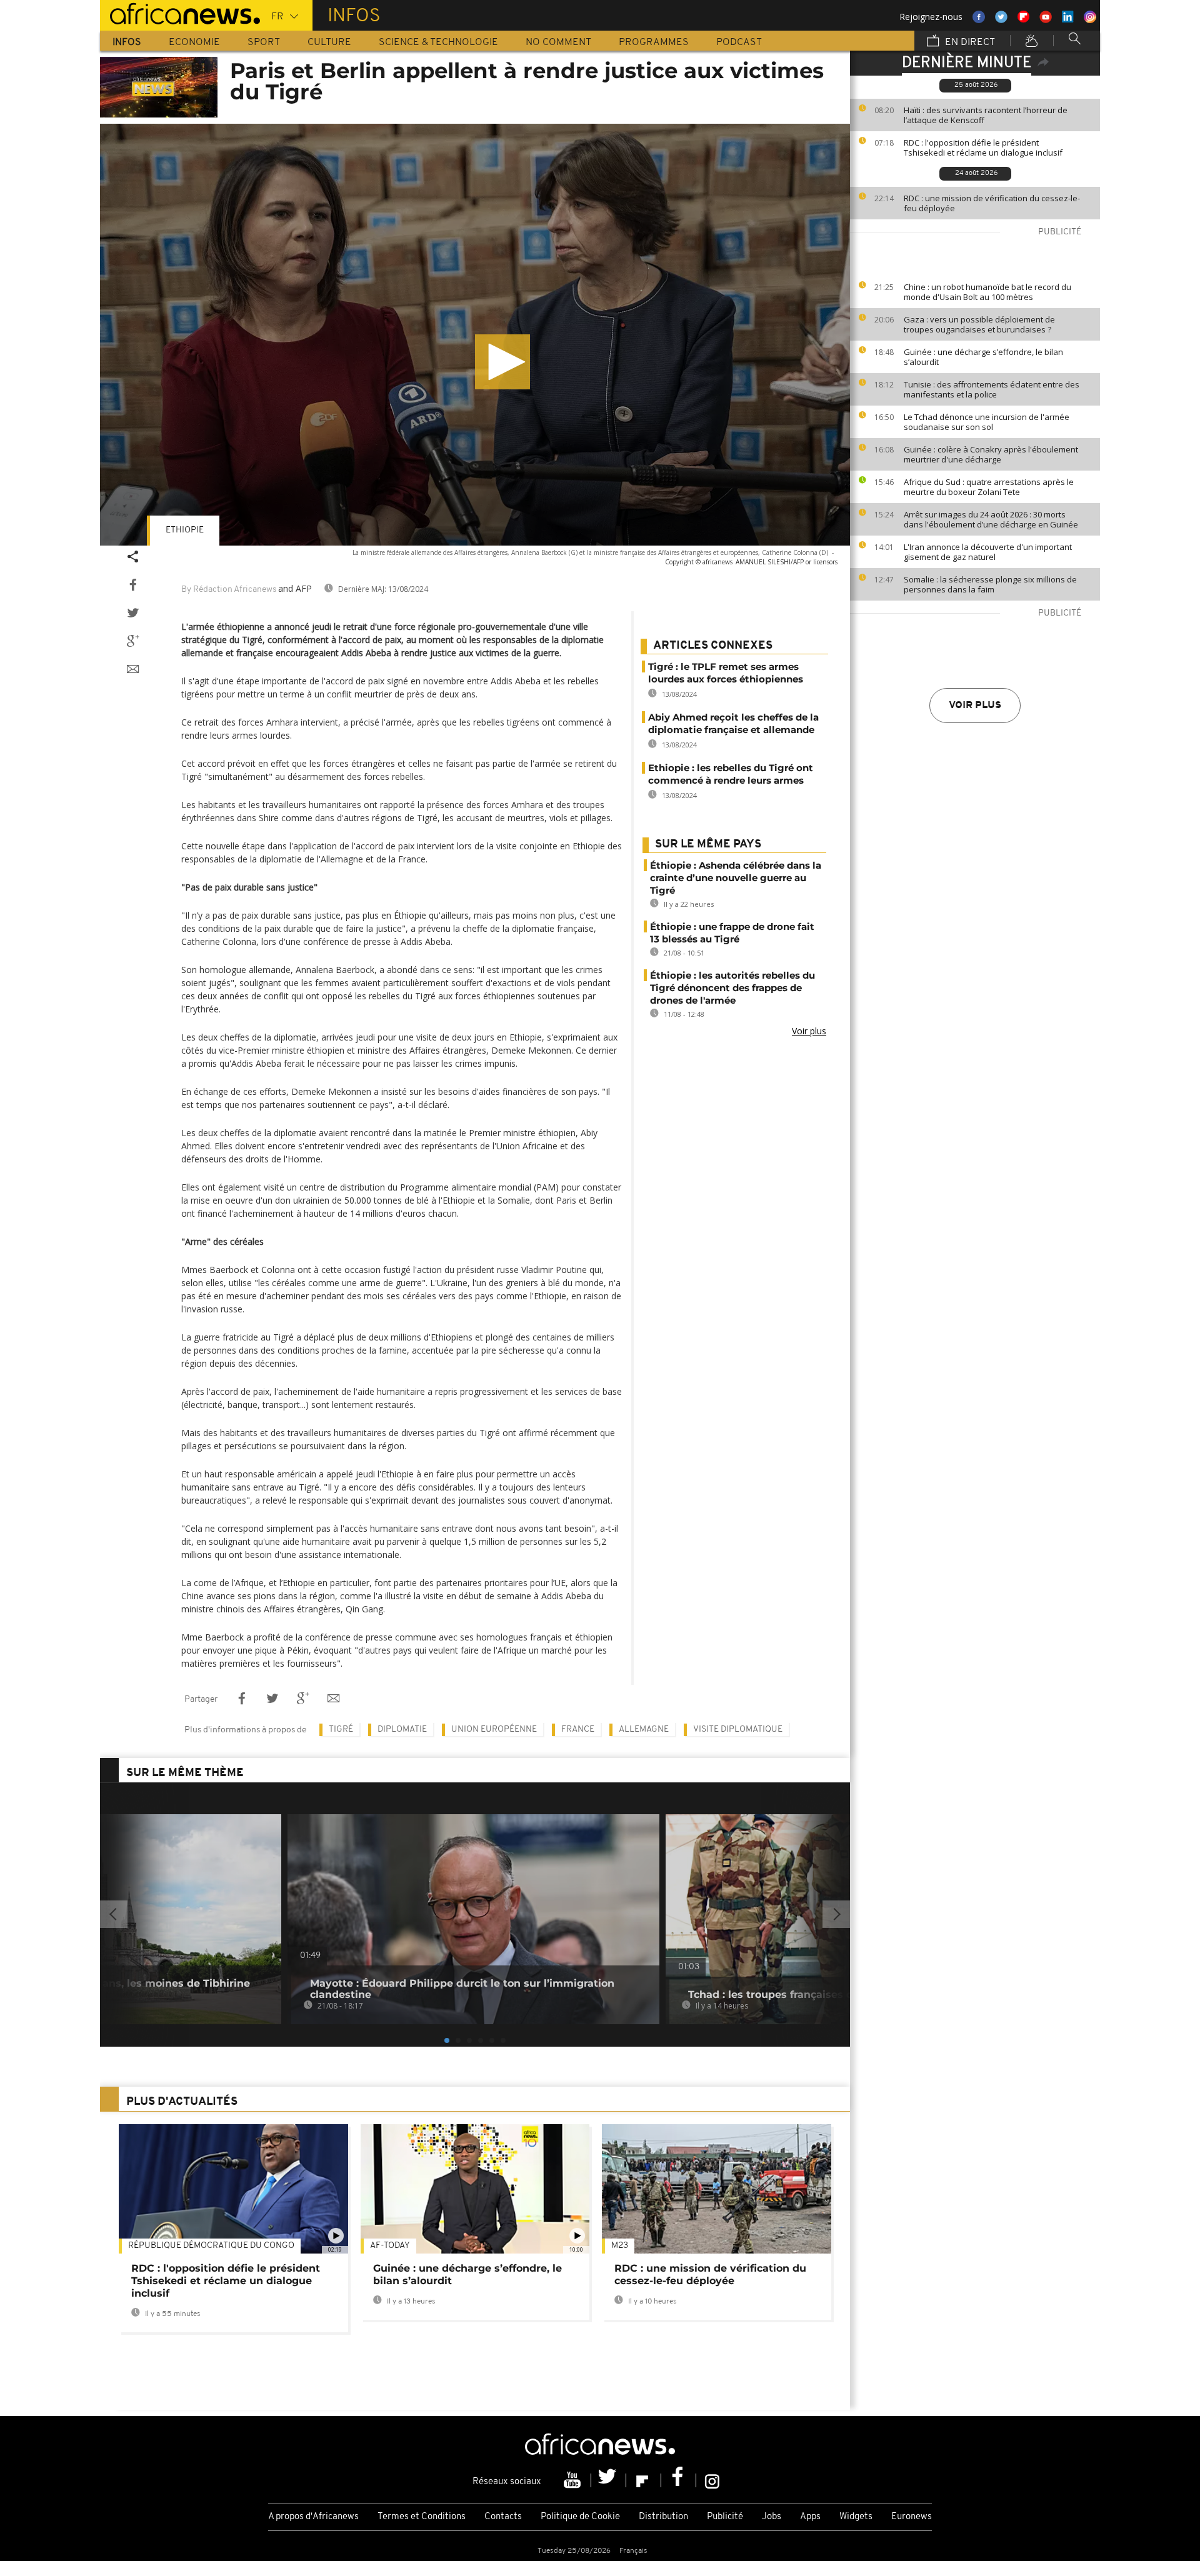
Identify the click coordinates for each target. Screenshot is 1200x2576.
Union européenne (494, 1730)
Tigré (341, 1730)
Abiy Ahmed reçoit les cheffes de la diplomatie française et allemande (733, 723)
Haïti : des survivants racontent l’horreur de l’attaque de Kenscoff (986, 115)
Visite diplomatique (738, 1730)
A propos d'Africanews (313, 2517)
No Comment (558, 42)
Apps (810, 2517)
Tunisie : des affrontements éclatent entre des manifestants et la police (992, 389)
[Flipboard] (644, 2480)
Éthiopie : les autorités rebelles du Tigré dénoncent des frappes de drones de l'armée (732, 988)
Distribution (663, 2517)
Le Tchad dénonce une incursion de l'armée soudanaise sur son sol (987, 422)
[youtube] (574, 2480)
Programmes (654, 42)
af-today (390, 2246)
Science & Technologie (438, 42)
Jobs (772, 2517)
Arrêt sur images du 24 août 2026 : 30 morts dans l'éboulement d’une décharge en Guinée (991, 519)
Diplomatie (402, 1730)
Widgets (856, 2517)
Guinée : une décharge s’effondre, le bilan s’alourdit (983, 357)
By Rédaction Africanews (229, 590)
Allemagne (644, 1730)
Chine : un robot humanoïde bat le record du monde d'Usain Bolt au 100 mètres (987, 292)
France (578, 1730)
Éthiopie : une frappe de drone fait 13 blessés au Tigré (732, 933)
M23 (620, 2246)
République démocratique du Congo (211, 2246)
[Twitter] (609, 2480)
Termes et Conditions (422, 2517)
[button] (502, 362)
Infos (127, 42)
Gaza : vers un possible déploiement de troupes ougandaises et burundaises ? (979, 324)
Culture (329, 42)
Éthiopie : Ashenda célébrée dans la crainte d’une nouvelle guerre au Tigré (736, 878)
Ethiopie (185, 530)
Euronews (912, 2517)
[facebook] (679, 2480)
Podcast (739, 42)
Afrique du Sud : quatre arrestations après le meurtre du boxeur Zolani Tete (989, 487)
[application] (475, 335)
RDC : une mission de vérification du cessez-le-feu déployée (992, 203)
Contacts (503, 2517)
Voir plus (975, 706)
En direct (969, 42)
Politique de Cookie (580, 2517)
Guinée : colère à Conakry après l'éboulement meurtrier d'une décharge (991, 454)
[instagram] (712, 2480)
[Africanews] (180, 12)
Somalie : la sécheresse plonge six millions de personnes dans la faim (990, 584)
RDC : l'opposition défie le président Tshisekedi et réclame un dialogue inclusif (983, 147)
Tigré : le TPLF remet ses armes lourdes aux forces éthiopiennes (726, 673)
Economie (194, 42)
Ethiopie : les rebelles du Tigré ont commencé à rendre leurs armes (731, 774)
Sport (264, 42)
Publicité (725, 2517)
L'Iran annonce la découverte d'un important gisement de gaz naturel (988, 552)
